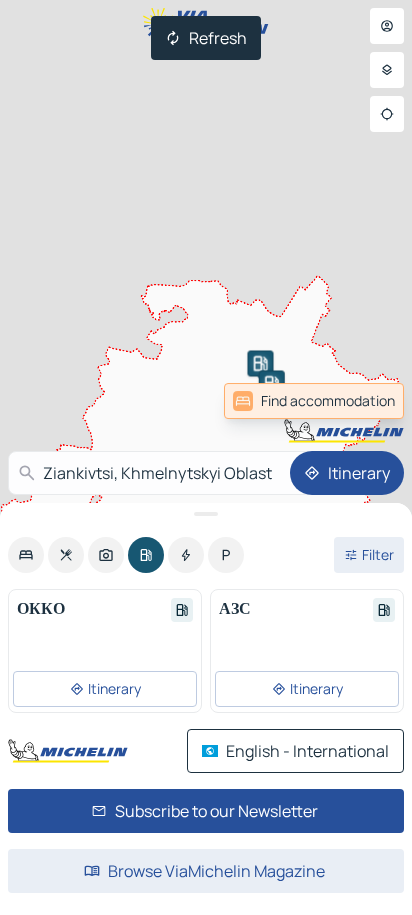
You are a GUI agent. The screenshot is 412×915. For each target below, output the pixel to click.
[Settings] (387, 70)
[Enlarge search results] (206, 514)
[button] (260, 363)
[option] (26, 555)
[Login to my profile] (387, 26)
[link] (360, 401)
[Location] (387, 114)
